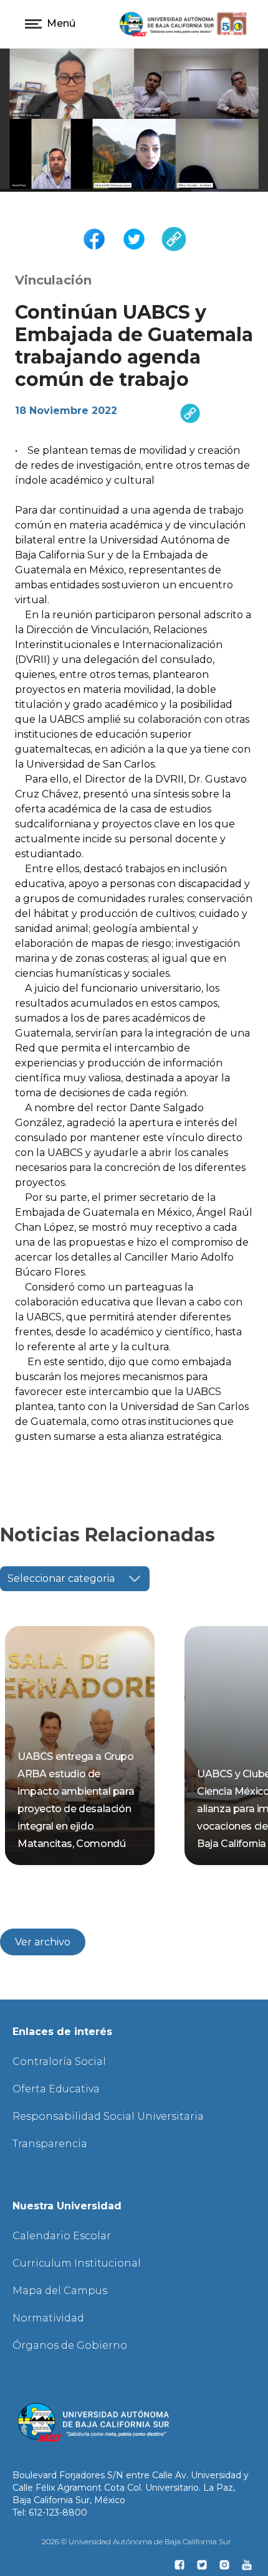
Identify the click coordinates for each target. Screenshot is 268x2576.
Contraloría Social (59, 2061)
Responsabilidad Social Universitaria (108, 2116)
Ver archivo (43, 1942)
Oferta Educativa (56, 2089)
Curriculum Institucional (77, 2263)
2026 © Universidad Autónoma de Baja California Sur (136, 2541)
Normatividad (48, 2318)
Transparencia (50, 2144)
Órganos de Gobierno (70, 2345)
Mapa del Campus (60, 2291)
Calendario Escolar (62, 2236)
